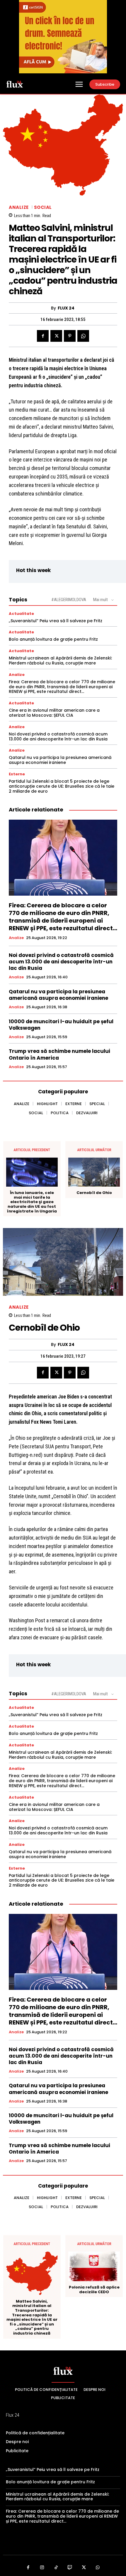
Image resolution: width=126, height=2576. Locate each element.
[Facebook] (43, 336)
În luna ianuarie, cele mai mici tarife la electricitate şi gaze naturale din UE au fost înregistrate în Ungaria (32, 1202)
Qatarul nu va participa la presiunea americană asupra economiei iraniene (60, 760)
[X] (56, 336)
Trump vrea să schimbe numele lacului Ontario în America (59, 1054)
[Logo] (15, 84)
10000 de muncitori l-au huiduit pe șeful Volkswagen (61, 1025)
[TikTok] (56, 2568)
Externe (17, 774)
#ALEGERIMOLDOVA (69, 600)
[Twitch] (70, 2568)
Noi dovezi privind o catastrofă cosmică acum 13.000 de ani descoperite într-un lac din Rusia (58, 736)
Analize (19, 207)
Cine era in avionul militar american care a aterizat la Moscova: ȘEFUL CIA (54, 713)
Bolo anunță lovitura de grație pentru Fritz (53, 639)
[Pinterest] (70, 336)
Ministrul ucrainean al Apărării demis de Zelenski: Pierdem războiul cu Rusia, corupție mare (60, 661)
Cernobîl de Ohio (94, 1193)
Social (43, 207)
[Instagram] (42, 2568)
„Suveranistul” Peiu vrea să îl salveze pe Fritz (56, 621)
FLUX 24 (66, 308)
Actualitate (21, 614)
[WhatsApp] (83, 336)
